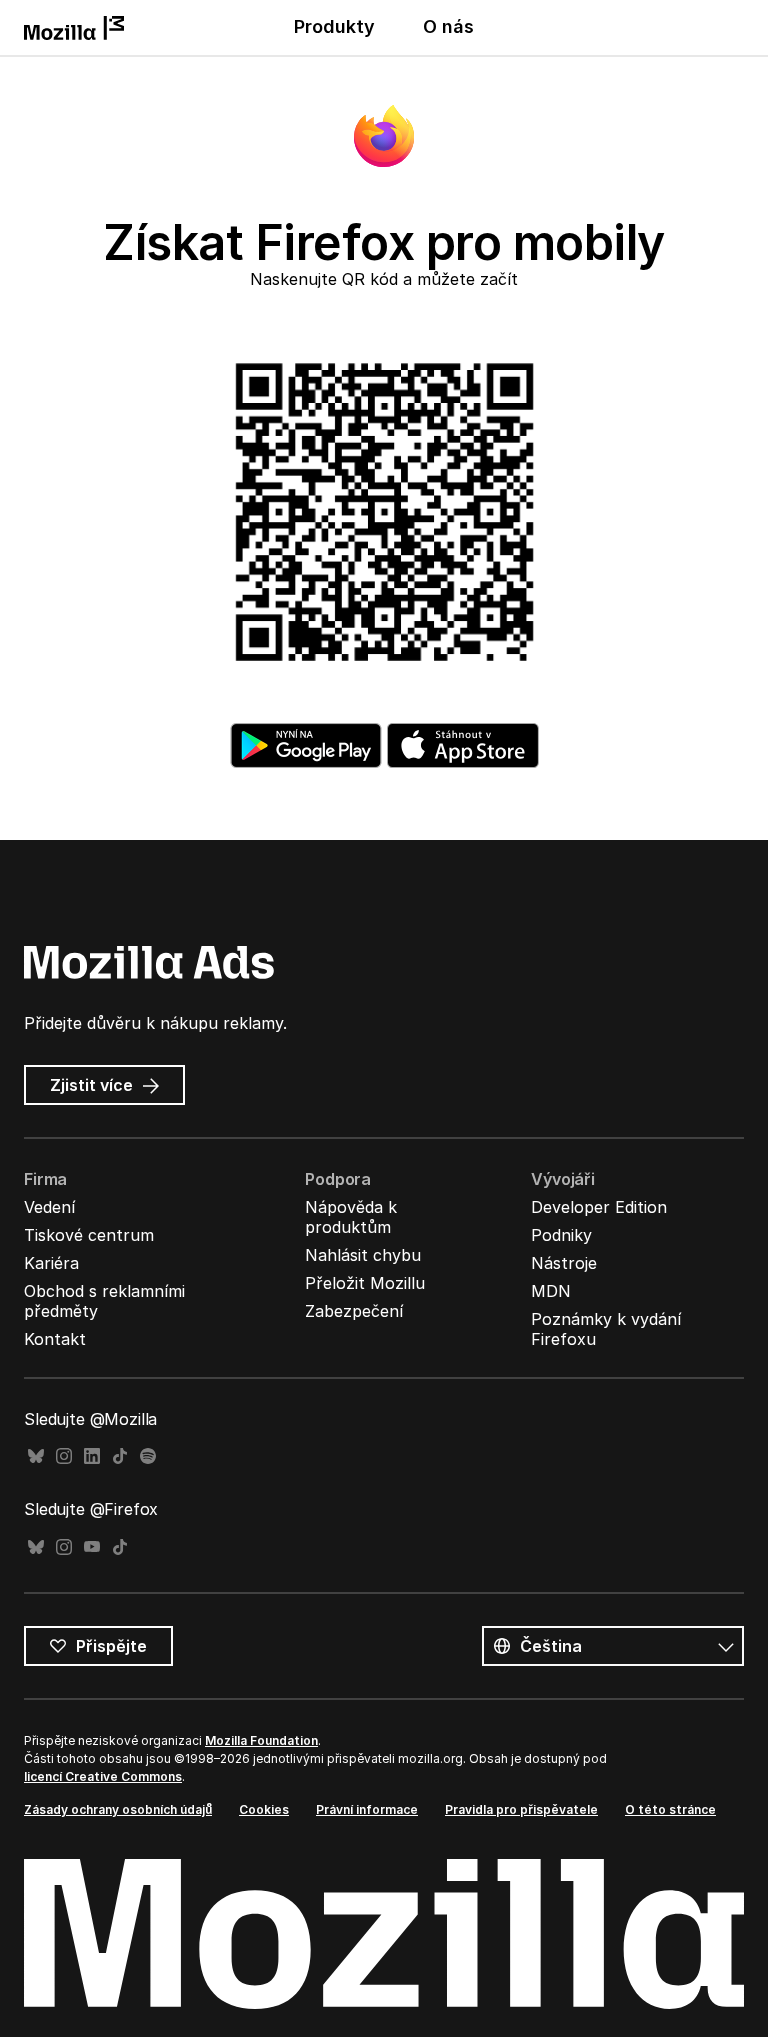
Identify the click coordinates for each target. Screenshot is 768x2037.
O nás (448, 26)
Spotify (148, 1456)
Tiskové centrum (89, 1235)
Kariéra (51, 1263)
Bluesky (36, 1456)
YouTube (92, 1547)
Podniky (561, 1235)
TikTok (120, 1456)
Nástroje (564, 1263)
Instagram (64, 1456)
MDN (551, 1291)
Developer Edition (599, 1207)
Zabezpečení (354, 1311)
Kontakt (55, 1339)
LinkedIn (92, 1456)
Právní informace (367, 1809)
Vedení (49, 1207)
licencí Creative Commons (103, 1776)
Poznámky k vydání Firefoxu (606, 1329)
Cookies (264, 1809)
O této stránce (670, 1809)
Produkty (334, 26)
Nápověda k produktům (351, 1217)
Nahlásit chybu (363, 1255)
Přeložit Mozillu (365, 1283)
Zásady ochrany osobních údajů (118, 1809)
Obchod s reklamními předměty (104, 1301)
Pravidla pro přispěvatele (521, 1809)
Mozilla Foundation (261, 1740)
